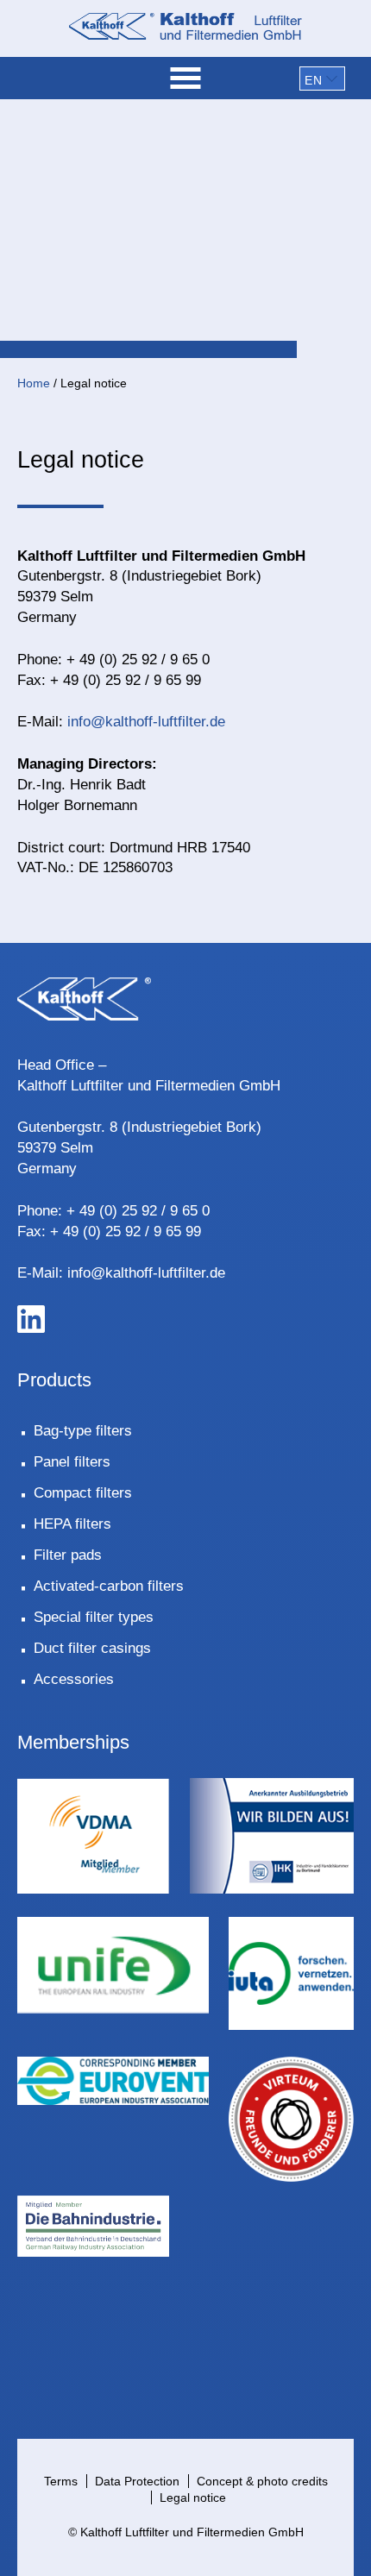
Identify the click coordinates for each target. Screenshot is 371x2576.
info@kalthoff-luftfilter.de (146, 722)
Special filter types (94, 1617)
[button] (322, 79)
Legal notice (193, 2497)
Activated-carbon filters (109, 1586)
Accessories (74, 1679)
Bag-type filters (83, 1431)
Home (34, 383)
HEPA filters (72, 1524)
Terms (61, 2481)
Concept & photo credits (262, 2481)
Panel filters (72, 1462)
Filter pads (68, 1555)
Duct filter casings (92, 1648)
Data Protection (137, 2481)
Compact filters (83, 1493)
